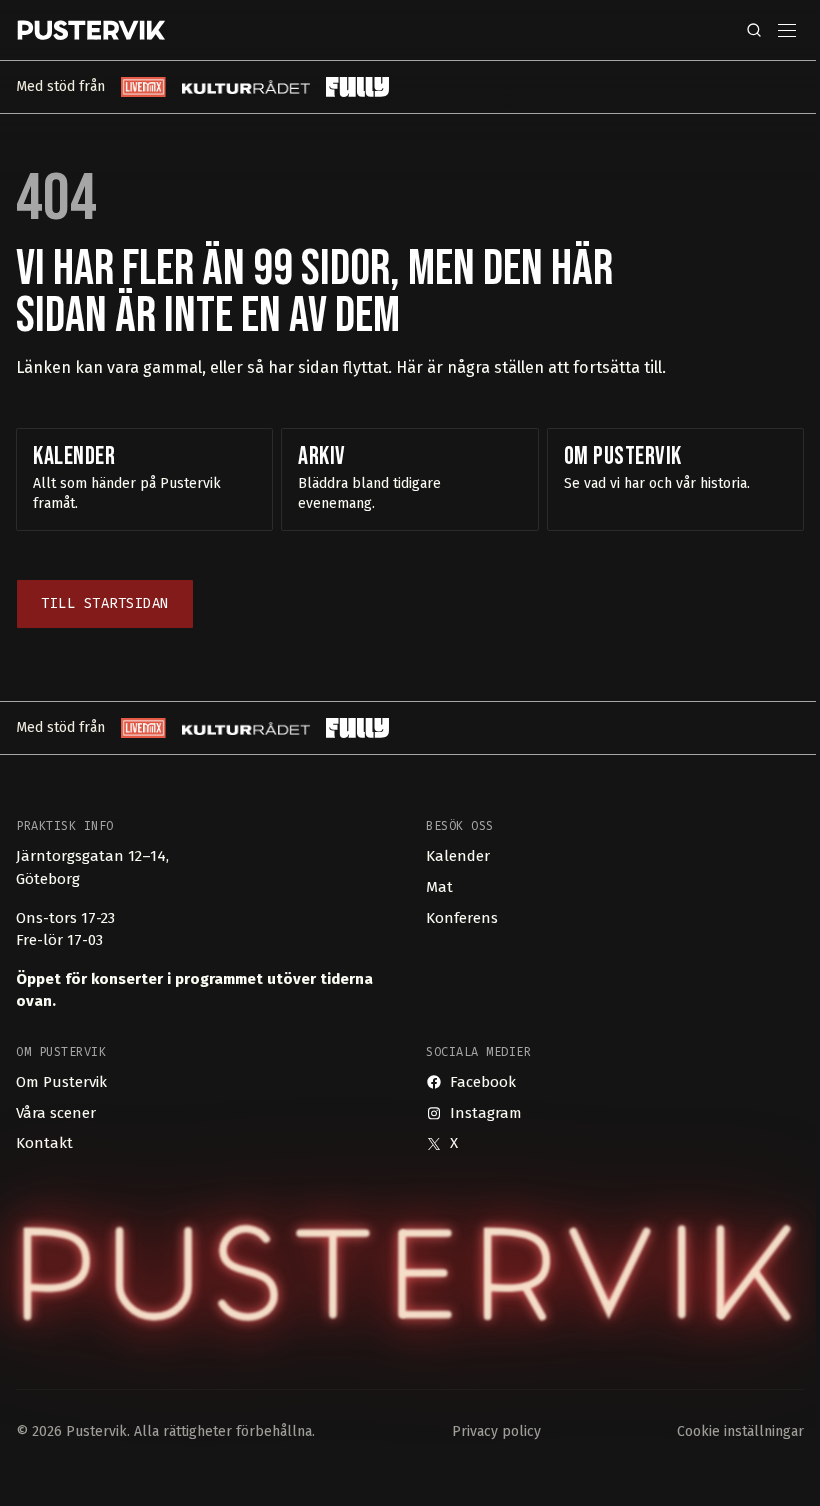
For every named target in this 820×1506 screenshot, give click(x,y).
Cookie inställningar (740, 1431)
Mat (439, 887)
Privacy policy (496, 1431)
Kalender (458, 856)
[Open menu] (787, 30)
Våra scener (56, 1113)
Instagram (486, 1113)
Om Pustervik (61, 1082)
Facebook (483, 1082)
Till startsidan (105, 603)
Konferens (462, 918)
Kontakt (44, 1143)
